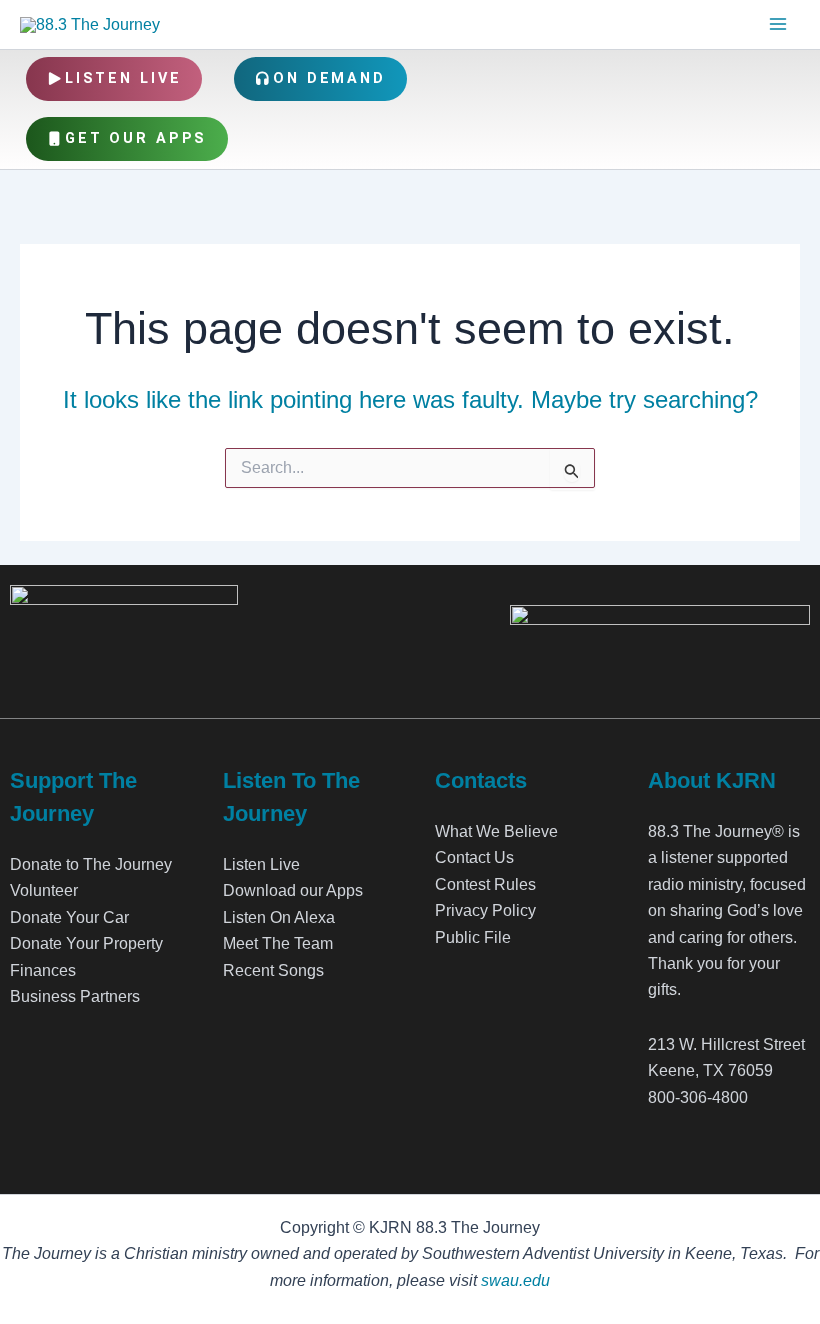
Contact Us (474, 857)
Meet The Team (278, 943)
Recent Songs (273, 970)
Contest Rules (485, 884)
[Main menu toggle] (778, 24)
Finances (43, 970)
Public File (473, 937)
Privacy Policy (485, 910)
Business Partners (75, 996)
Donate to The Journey (91, 864)
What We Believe (496, 831)
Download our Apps (293, 890)
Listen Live (123, 78)
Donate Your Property (86, 943)
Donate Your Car (69, 917)
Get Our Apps (136, 138)
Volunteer (44, 890)
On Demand (329, 78)
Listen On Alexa (279, 917)
